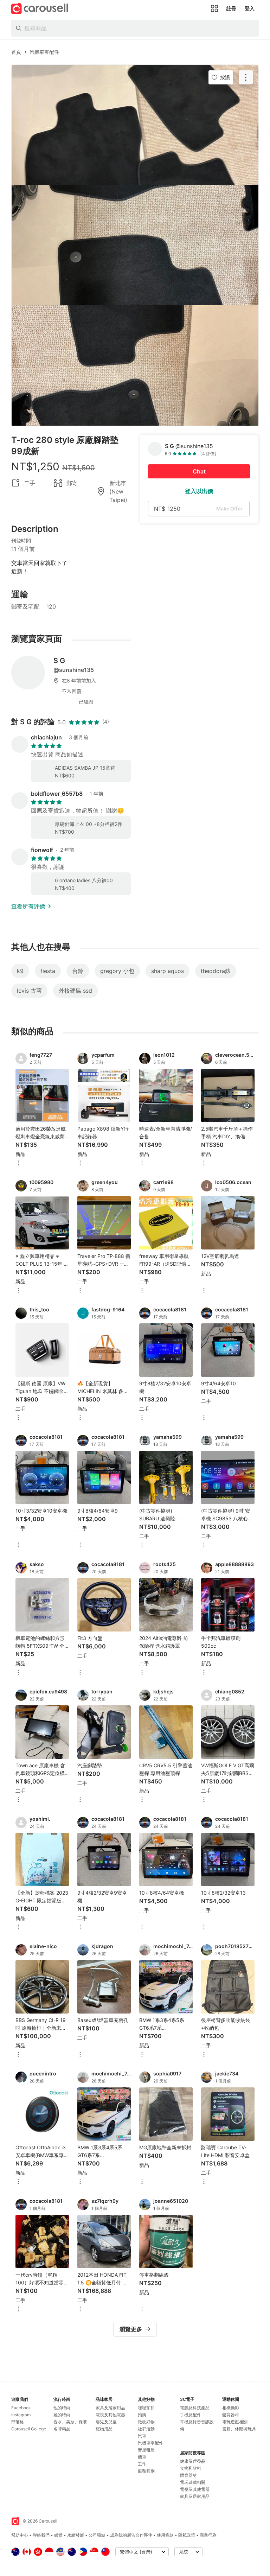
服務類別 (146, 2471)
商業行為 (208, 2535)
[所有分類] (214, 8)
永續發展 (76, 2535)
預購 (142, 2415)
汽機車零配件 (150, 2443)
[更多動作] (246, 77)
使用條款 (165, 2535)
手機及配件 (191, 2415)
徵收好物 (146, 2422)
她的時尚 (62, 2415)
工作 (142, 2464)
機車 (142, 2457)
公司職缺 (97, 2535)
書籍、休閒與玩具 (239, 2429)
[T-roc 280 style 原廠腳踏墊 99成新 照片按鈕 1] (135, 125)
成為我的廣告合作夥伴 (131, 2535)
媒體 (58, 2535)
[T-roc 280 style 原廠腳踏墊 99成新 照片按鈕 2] (135, 245)
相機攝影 (231, 2408)
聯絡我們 (41, 2535)
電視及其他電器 (110, 2415)
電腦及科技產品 (195, 2408)
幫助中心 (20, 2535)
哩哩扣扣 (146, 2408)
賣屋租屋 (146, 2450)
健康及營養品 (193, 2461)
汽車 (142, 2436)
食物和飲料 (191, 2468)
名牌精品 (62, 2429)
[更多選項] (18, 1163)
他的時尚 (62, 2408)
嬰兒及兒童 (106, 2422)
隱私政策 (187, 2535)
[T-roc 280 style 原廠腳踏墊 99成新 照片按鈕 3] (135, 365)
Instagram (21, 2415)
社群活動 (146, 2429)
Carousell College (29, 2429)
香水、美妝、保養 (70, 2422)
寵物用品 (104, 2429)
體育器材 (188, 2475)
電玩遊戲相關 (193, 2482)
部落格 (18, 2422)
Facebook (21, 2408)
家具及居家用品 (110, 2408)
